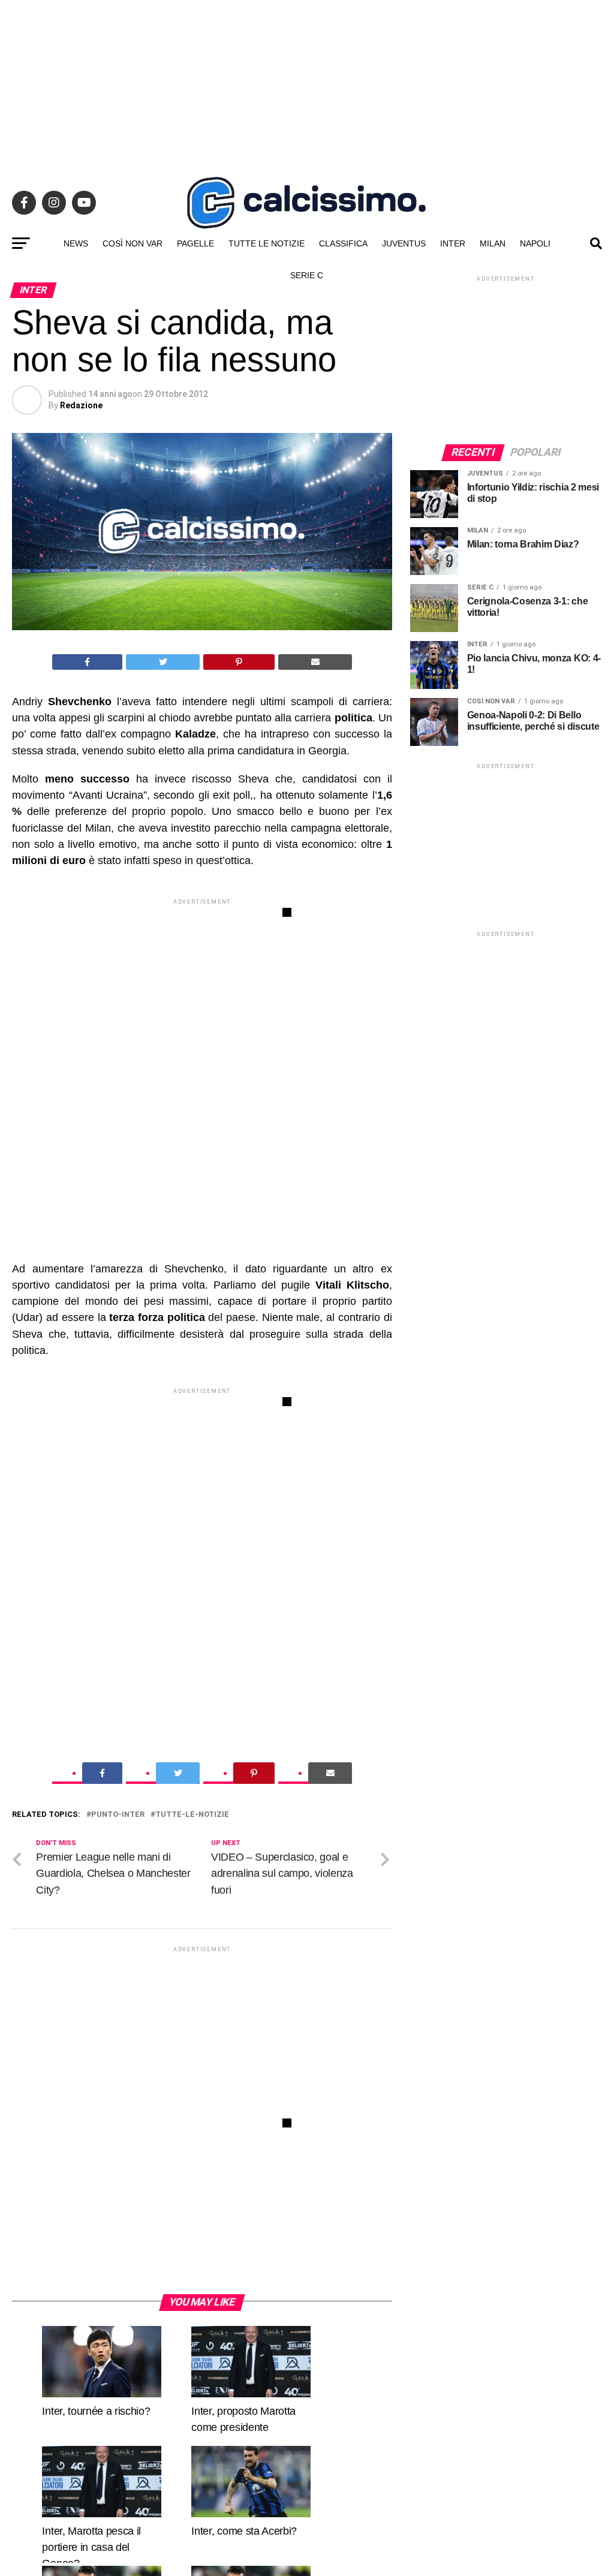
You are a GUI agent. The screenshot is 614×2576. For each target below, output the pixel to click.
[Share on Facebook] (88, 662)
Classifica (343, 243)
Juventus (404, 243)
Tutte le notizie (267, 243)
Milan (493, 243)
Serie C (307, 275)
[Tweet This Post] (163, 662)
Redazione (81, 405)
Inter (453, 243)
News (76, 243)
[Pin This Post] (239, 662)
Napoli (535, 243)
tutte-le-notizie (192, 1815)
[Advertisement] (307, 84)
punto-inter (118, 1815)
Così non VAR (133, 243)
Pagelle (195, 243)
